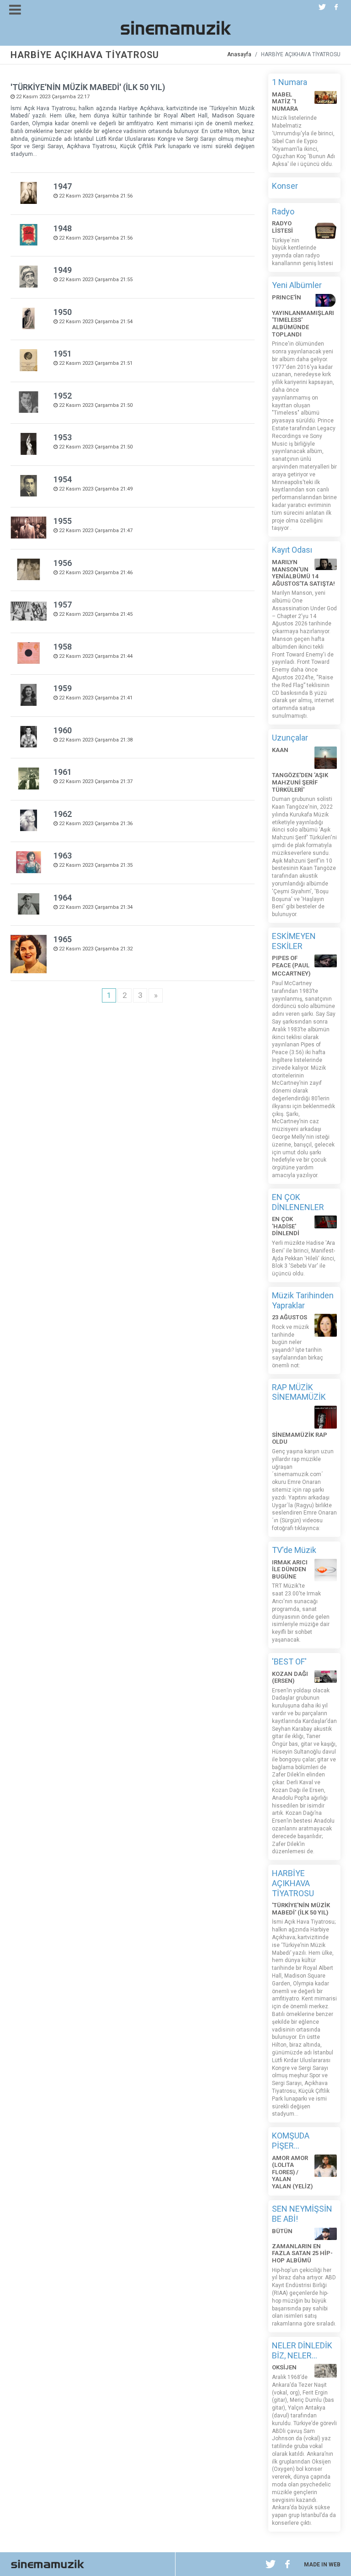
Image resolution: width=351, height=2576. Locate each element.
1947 (63, 186)
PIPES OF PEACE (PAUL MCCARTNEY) (291, 966)
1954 (63, 479)
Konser (285, 186)
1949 (63, 270)
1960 (63, 730)
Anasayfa (239, 54)
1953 (63, 437)
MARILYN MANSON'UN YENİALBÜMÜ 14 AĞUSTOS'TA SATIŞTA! (303, 573)
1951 (63, 354)
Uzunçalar (290, 738)
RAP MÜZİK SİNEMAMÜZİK (299, 1392)
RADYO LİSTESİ (282, 227)
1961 (63, 772)
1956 (63, 563)
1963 (63, 856)
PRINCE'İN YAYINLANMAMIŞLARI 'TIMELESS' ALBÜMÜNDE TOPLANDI (303, 316)
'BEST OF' (289, 1661)
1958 (63, 647)
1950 (63, 312)
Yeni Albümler (297, 285)
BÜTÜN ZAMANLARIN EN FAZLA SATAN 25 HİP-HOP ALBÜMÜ (302, 2246)
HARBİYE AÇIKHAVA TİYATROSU (293, 1883)
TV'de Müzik (294, 1550)
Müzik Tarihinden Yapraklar (303, 1300)
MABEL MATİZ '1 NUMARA (285, 101)
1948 (63, 228)
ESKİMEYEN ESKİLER (294, 941)
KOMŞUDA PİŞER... (291, 2141)
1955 (63, 521)
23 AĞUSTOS (290, 1317)
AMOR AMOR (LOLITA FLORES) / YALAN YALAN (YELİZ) (292, 2172)
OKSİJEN (284, 2367)
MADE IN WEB (322, 2565)
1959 (63, 688)
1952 (63, 396)
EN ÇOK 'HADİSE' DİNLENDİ (286, 1226)
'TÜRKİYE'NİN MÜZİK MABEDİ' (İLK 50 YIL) (88, 87)
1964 (63, 898)
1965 (63, 939)
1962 (63, 814)
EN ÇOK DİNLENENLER (298, 1202)
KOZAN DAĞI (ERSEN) (290, 1677)
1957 (63, 605)
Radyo (283, 211)
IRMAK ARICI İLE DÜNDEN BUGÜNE (290, 1569)
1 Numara (290, 82)
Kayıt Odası (292, 550)
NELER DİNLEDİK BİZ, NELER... (302, 2350)
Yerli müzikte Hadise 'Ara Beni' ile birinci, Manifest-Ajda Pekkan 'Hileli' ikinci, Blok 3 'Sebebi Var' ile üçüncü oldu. (304, 1258)
